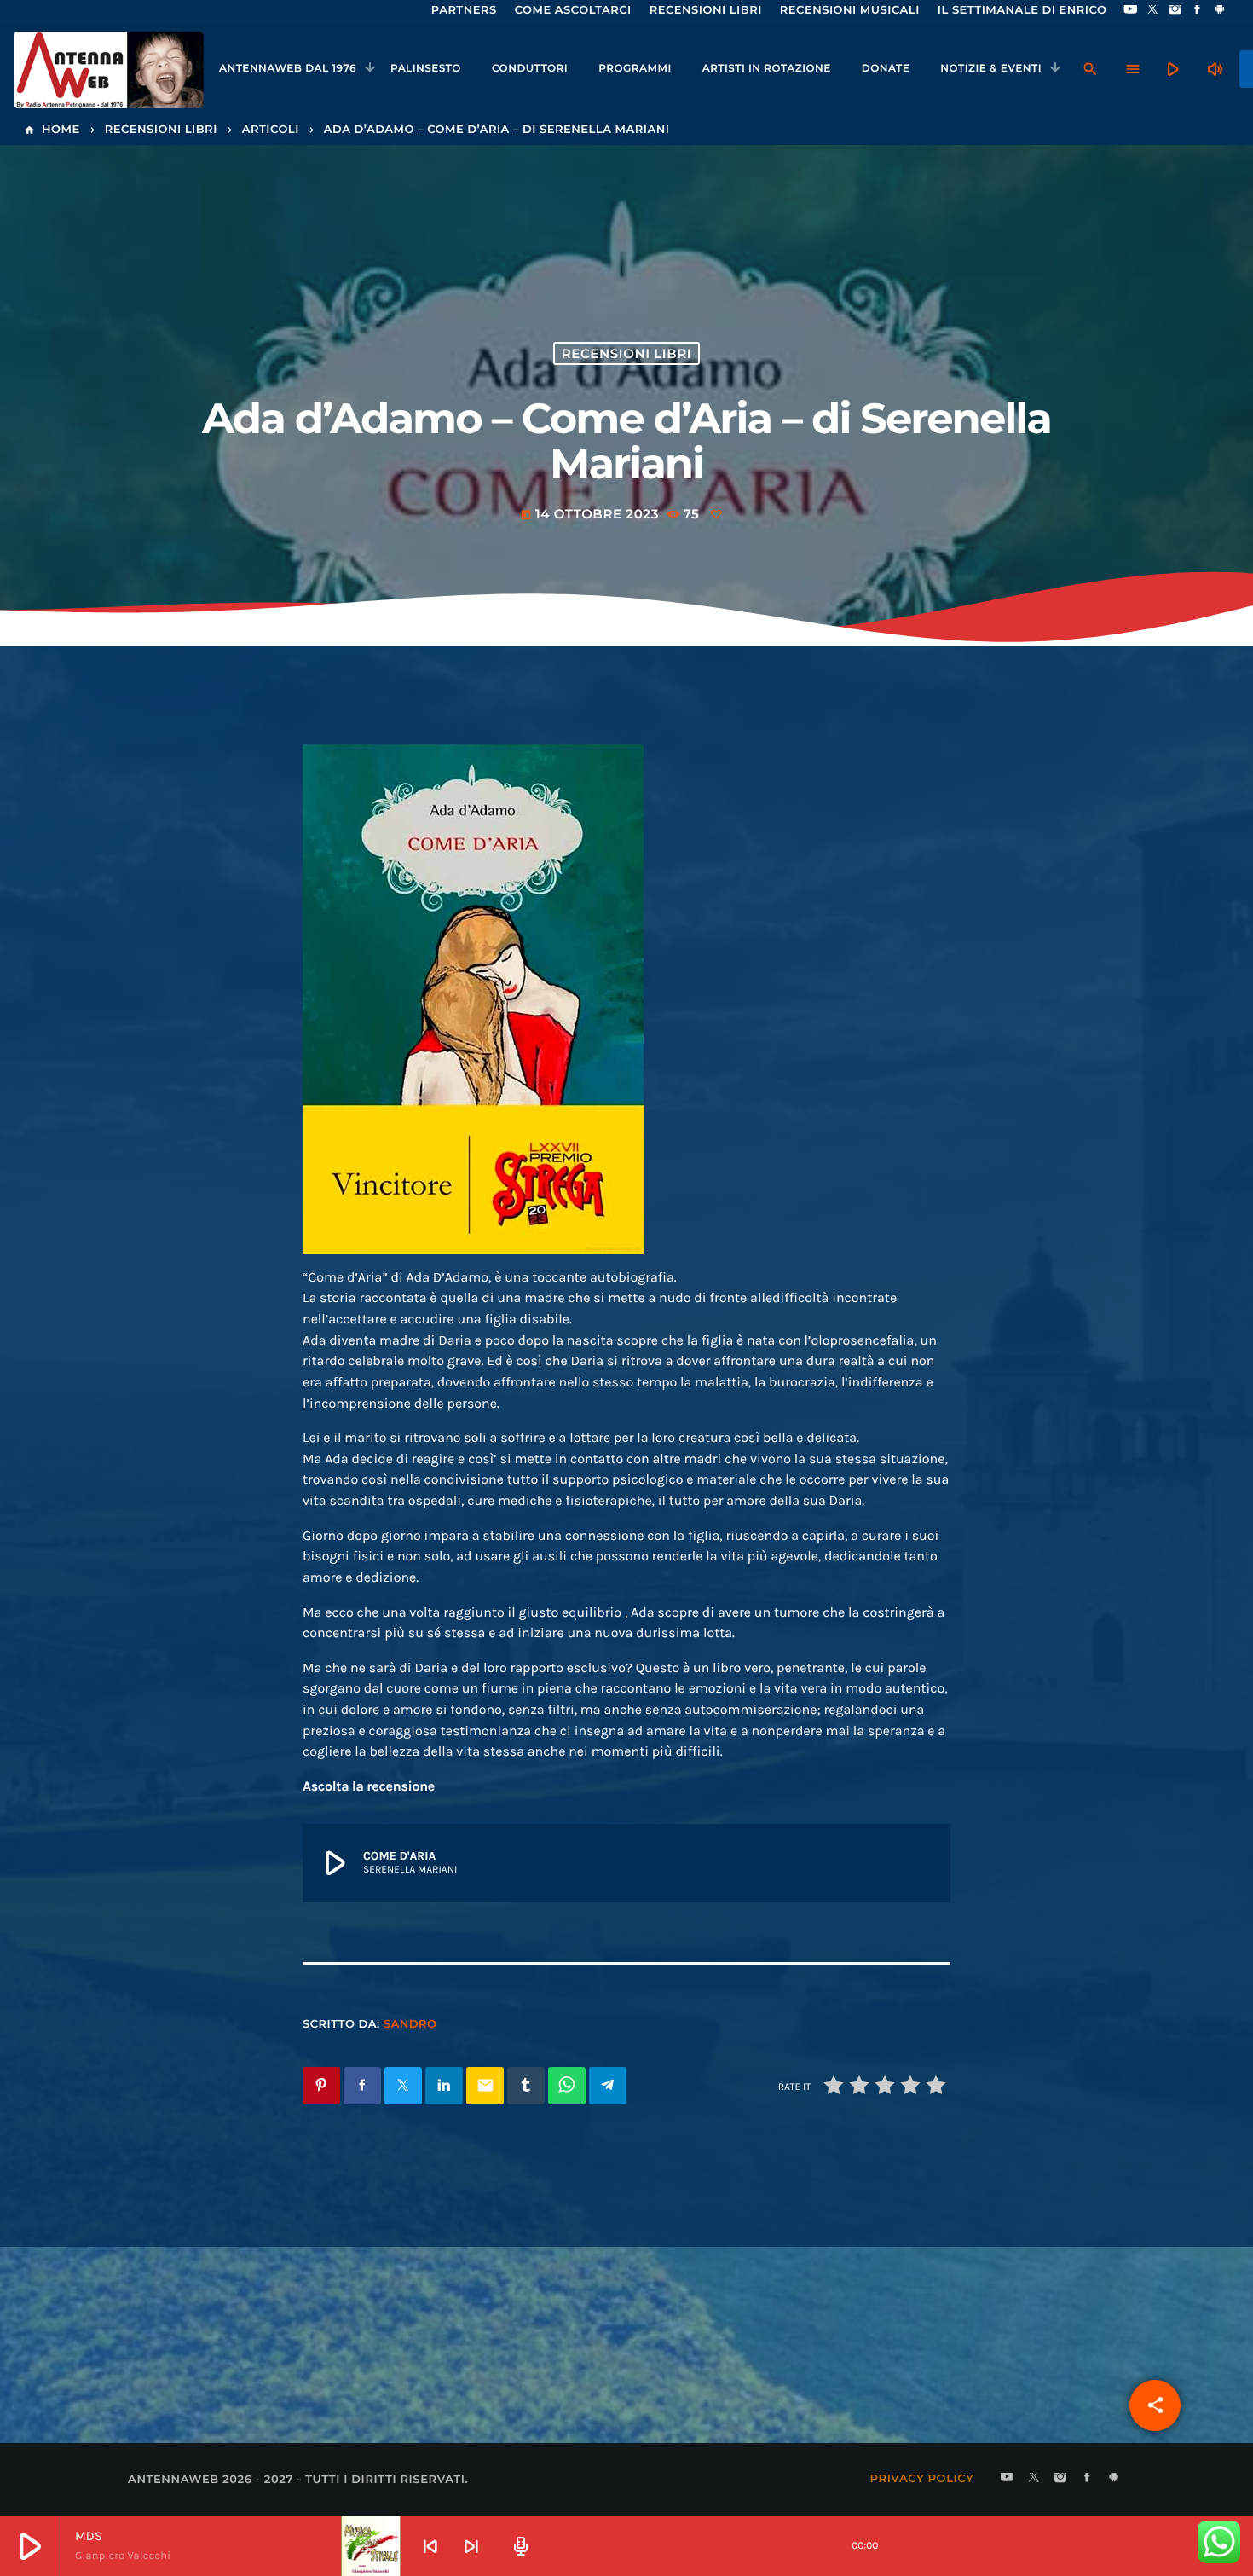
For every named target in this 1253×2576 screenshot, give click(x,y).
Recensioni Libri (626, 353)
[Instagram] (1175, 11)
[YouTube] (1130, 11)
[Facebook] (1198, 11)
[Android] (1220, 11)
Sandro (410, 2024)
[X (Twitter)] (1153, 11)
